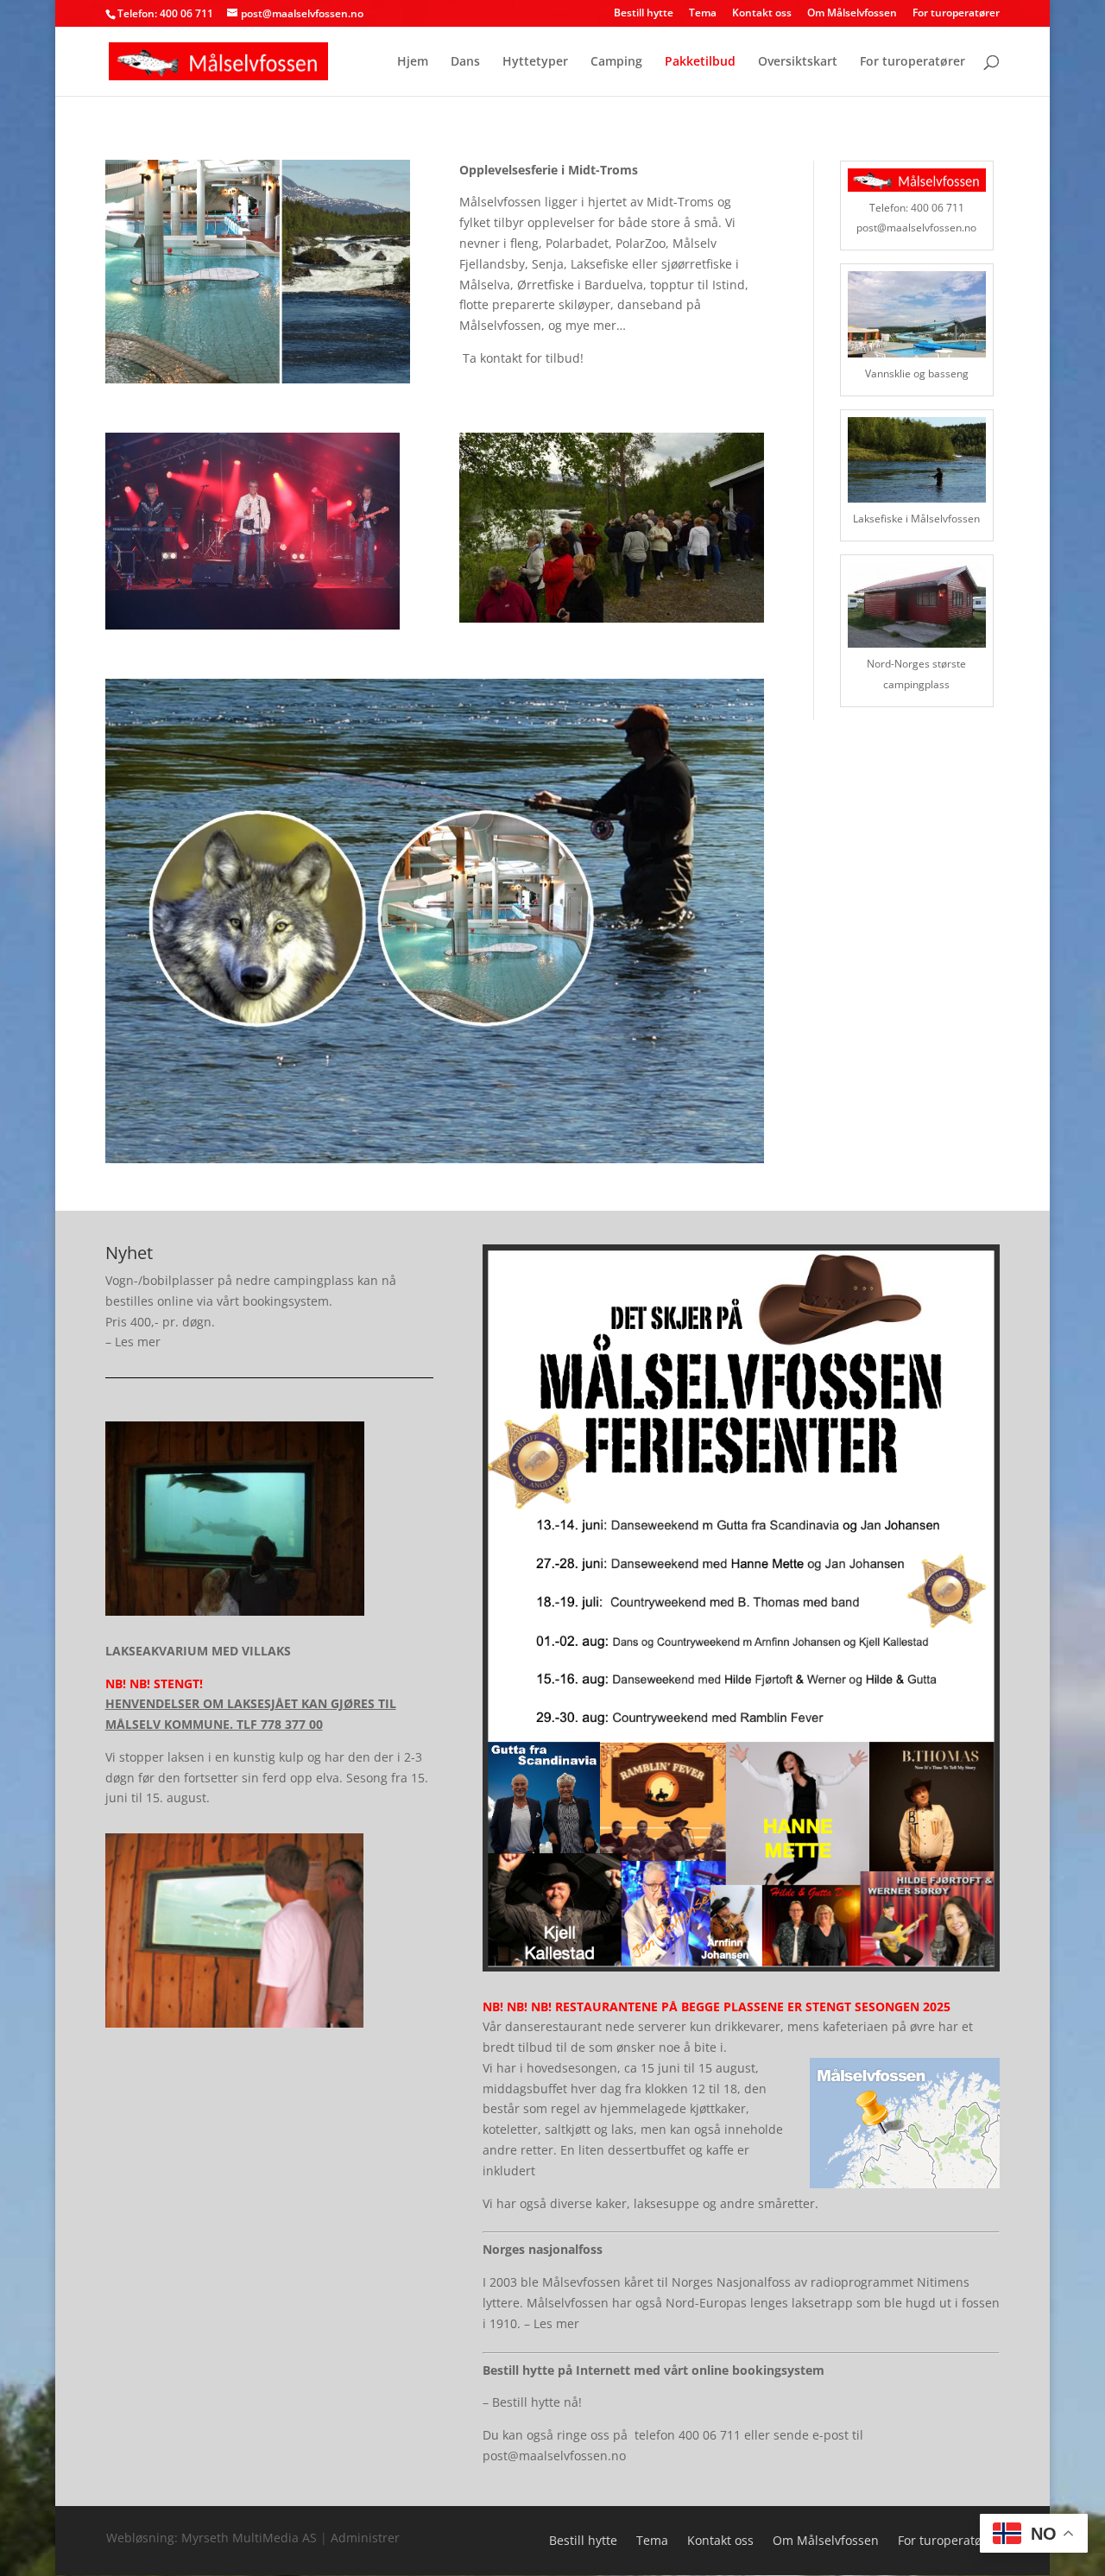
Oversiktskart (798, 62)
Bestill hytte (644, 14)
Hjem (413, 62)
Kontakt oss (762, 14)
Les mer (138, 1342)
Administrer (365, 2538)
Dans (465, 62)
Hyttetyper (535, 62)
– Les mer (552, 2323)
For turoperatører (956, 14)
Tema (703, 14)
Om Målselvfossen (852, 14)
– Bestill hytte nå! (532, 2402)
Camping (616, 62)
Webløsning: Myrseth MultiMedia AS (213, 2538)
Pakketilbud (700, 62)
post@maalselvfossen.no (554, 2456)
